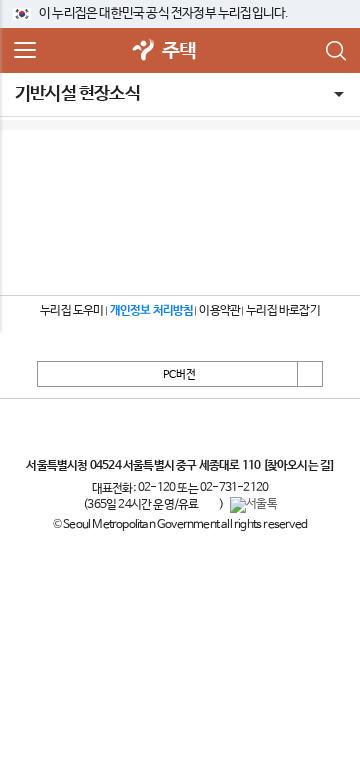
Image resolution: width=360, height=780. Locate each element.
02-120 (156, 488)
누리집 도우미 (71, 311)
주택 (179, 51)
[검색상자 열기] (335, 51)
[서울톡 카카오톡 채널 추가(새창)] (253, 505)
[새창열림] (144, 51)
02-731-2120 (234, 488)
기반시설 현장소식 (77, 94)
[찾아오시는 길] (298, 466)
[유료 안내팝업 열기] (209, 505)
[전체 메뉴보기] (25, 51)
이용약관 (219, 311)
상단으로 (310, 374)
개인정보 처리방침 (152, 311)
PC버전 (179, 375)
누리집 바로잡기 (283, 311)
